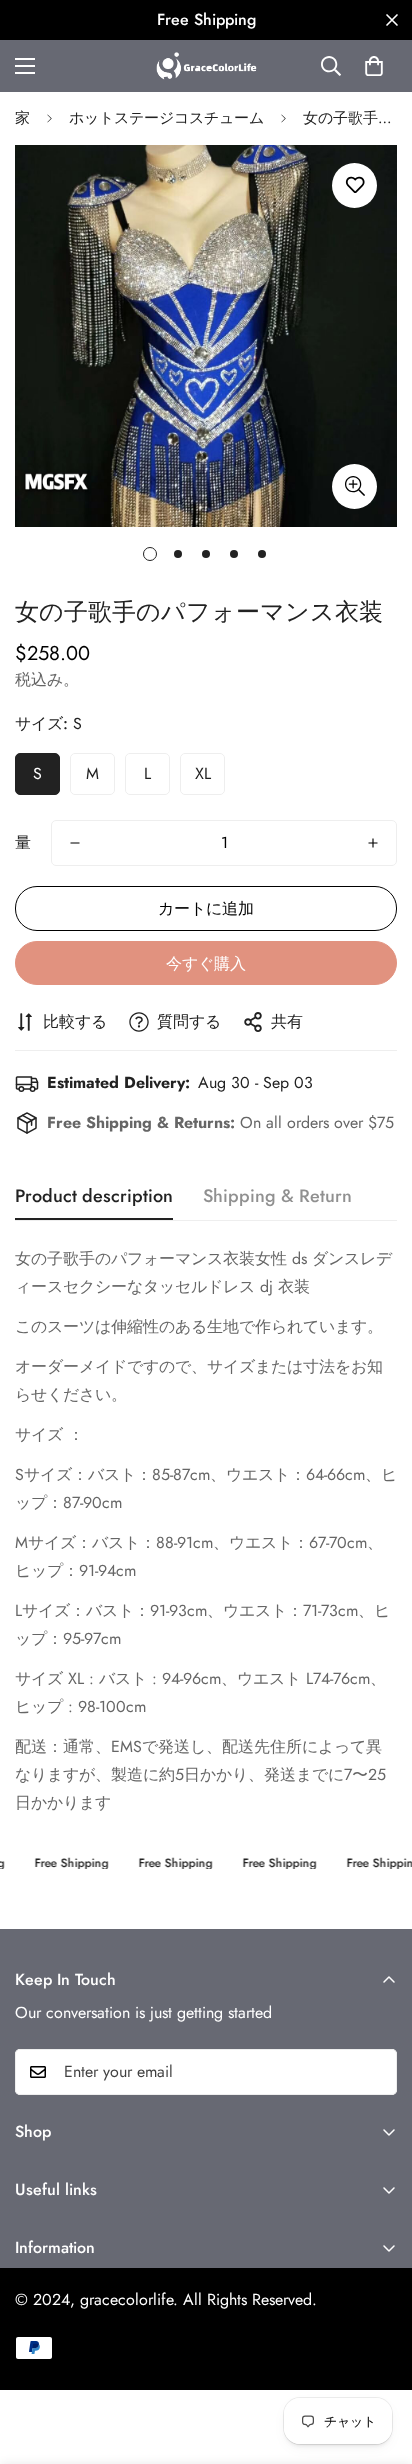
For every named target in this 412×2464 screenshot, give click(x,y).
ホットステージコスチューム (166, 118)
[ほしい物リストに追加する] (354, 185)
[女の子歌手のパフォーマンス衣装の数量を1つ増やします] (373, 843)
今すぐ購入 (206, 963)
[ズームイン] (354, 486)
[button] (374, 66)
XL (203, 773)
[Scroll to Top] (376, 2358)
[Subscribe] (375, 2072)
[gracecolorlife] (206, 66)
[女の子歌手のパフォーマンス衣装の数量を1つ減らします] (75, 843)
